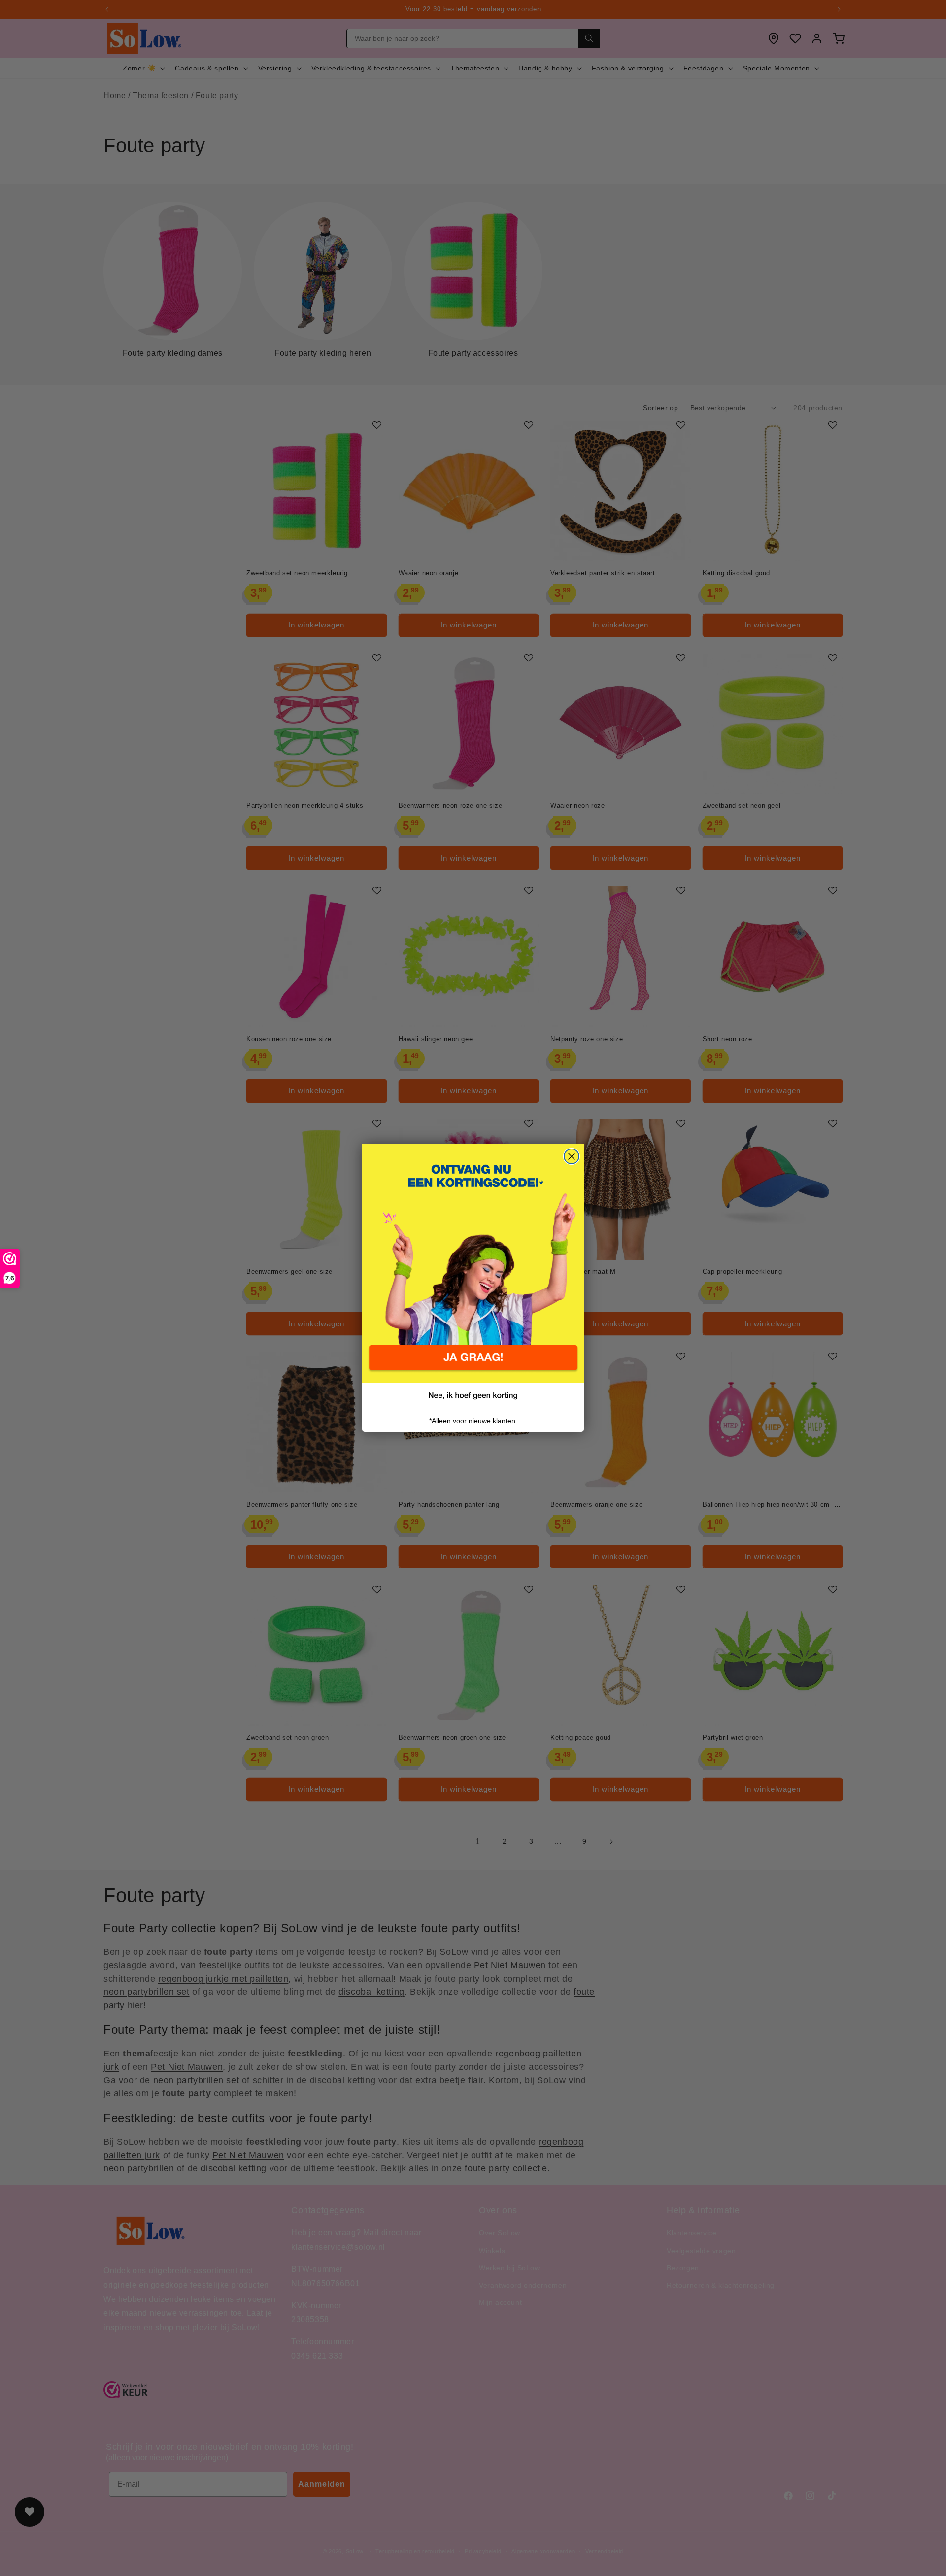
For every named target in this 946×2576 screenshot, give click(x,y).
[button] (473, 1364)
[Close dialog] (572, 1156)
